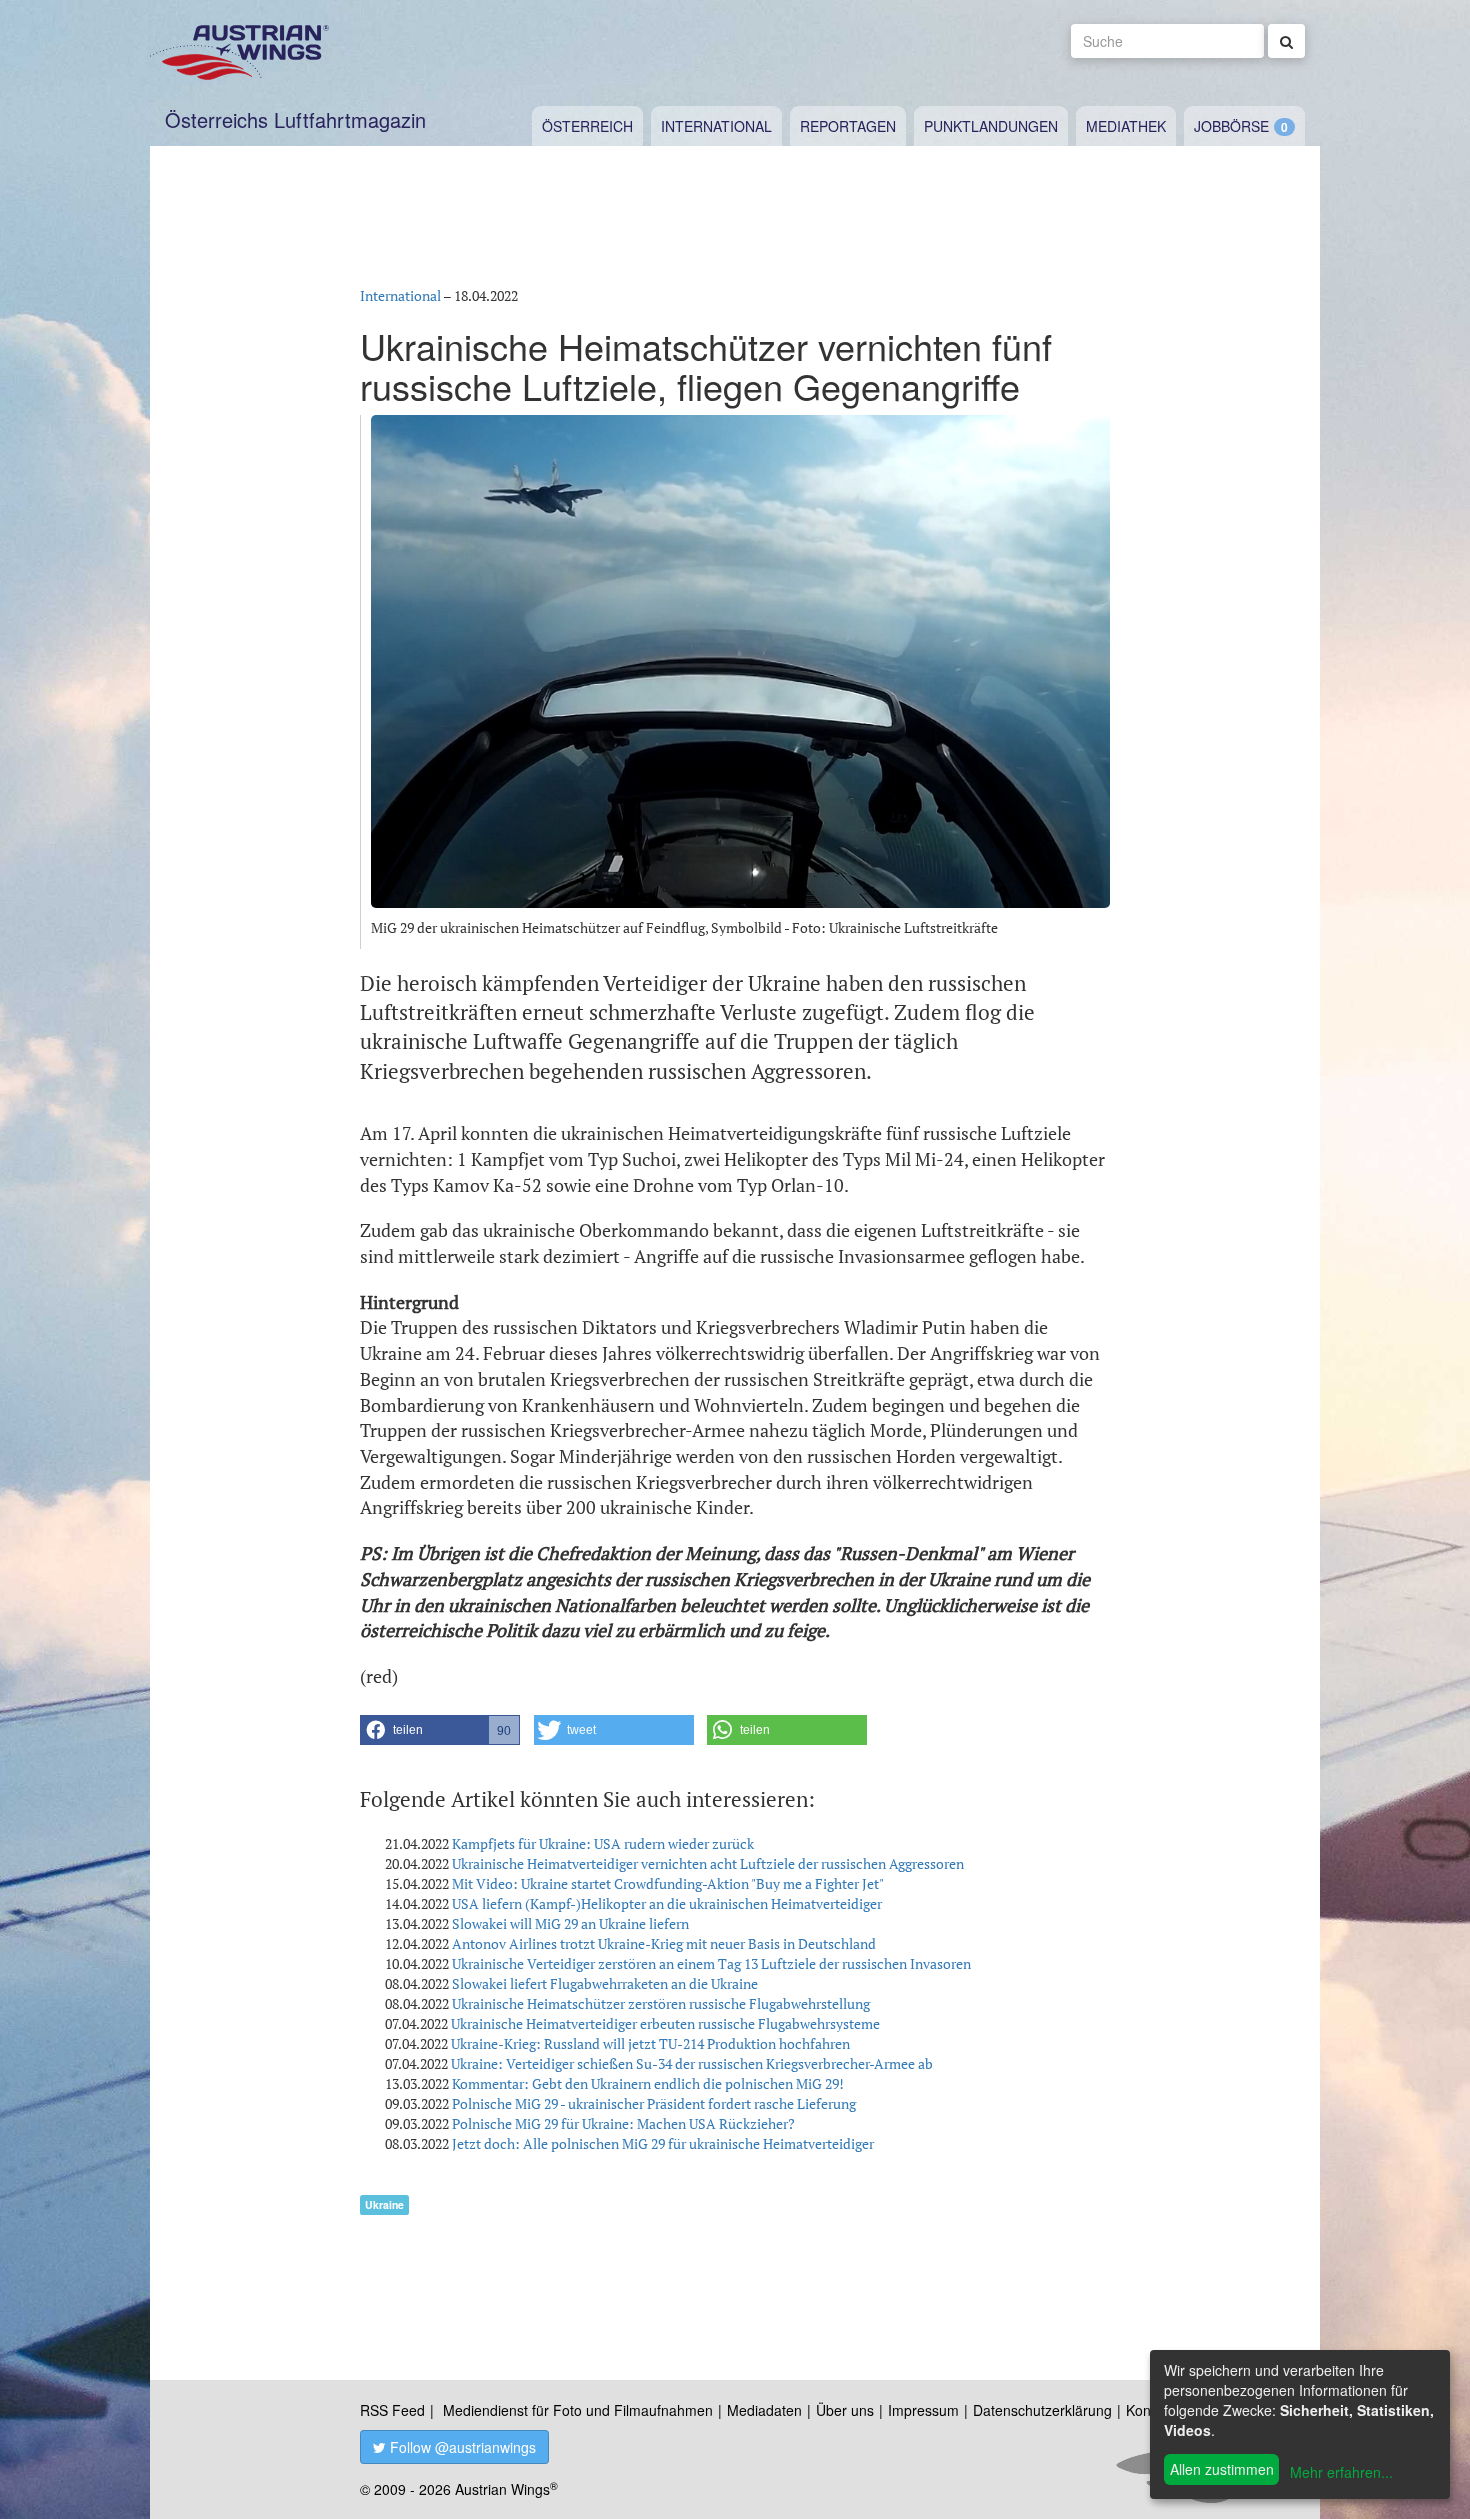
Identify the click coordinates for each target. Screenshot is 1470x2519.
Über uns (845, 2410)
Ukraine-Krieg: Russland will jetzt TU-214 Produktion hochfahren (650, 2043)
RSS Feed (392, 2410)
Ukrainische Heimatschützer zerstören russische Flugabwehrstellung (661, 2003)
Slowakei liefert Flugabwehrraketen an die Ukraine (605, 1983)
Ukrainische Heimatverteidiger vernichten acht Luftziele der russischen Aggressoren (708, 1863)
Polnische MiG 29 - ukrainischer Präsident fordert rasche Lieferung (654, 2103)
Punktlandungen (991, 126)
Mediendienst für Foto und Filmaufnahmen (578, 2410)
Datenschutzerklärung (1042, 2410)
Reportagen (848, 126)
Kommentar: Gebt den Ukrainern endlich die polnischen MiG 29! (648, 2083)
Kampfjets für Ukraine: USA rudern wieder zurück (603, 1843)
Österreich (587, 126)
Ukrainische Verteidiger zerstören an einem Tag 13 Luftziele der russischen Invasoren (711, 1963)
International (716, 126)
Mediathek (1126, 126)
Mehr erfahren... (1341, 2472)
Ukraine (384, 2204)
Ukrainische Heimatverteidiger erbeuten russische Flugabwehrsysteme (665, 2023)
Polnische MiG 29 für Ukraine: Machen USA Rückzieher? (623, 2123)
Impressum (923, 2410)
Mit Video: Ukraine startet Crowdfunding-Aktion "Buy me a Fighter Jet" (668, 1883)
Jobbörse (1231, 126)
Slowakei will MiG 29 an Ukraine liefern (570, 1923)
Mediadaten (764, 2410)
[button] (440, 1730)
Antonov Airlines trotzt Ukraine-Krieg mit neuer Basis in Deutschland (664, 1943)
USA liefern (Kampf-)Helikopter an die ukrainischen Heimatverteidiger (667, 1903)
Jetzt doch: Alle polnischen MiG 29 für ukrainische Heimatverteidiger (663, 2143)
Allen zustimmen (1222, 2469)
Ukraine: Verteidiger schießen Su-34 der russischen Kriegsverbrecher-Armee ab (692, 2063)
